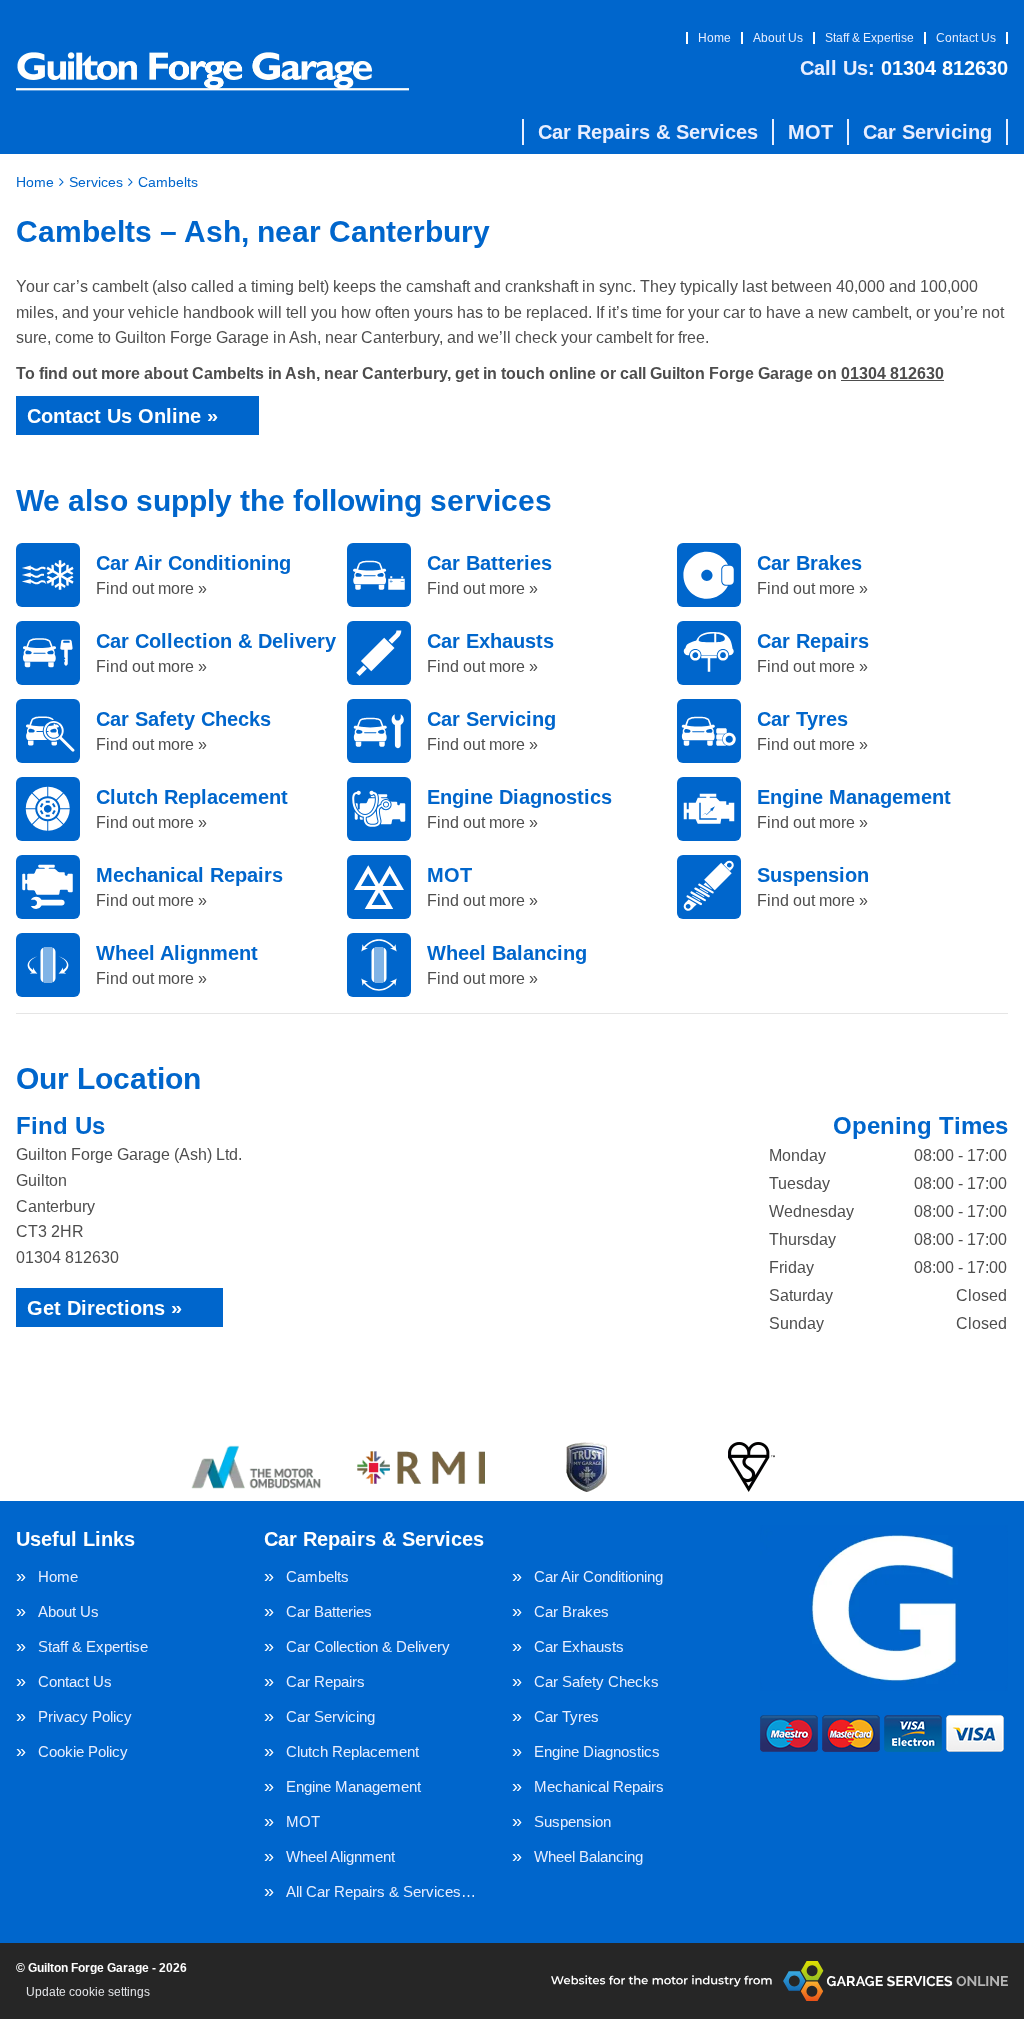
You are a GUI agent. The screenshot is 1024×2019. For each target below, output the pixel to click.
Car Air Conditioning (598, 1576)
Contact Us (966, 38)
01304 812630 (904, 68)
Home (714, 38)
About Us (778, 38)
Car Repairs (325, 1681)
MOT (810, 132)
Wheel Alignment (340, 1856)
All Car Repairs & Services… (381, 1891)
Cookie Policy (83, 1751)
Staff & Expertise (869, 38)
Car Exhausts (579, 1646)
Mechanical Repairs (599, 1786)
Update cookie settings (88, 1992)
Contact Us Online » (122, 416)
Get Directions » (104, 1308)
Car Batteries (329, 1611)
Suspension (572, 1821)
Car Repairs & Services (648, 132)
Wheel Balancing (588, 1856)
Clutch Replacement (352, 1751)
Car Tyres (566, 1716)
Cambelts (317, 1576)
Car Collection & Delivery (368, 1646)
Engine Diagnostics (597, 1751)
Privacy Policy (85, 1716)
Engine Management (353, 1786)
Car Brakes (571, 1611)
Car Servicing (927, 132)
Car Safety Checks (596, 1681)
